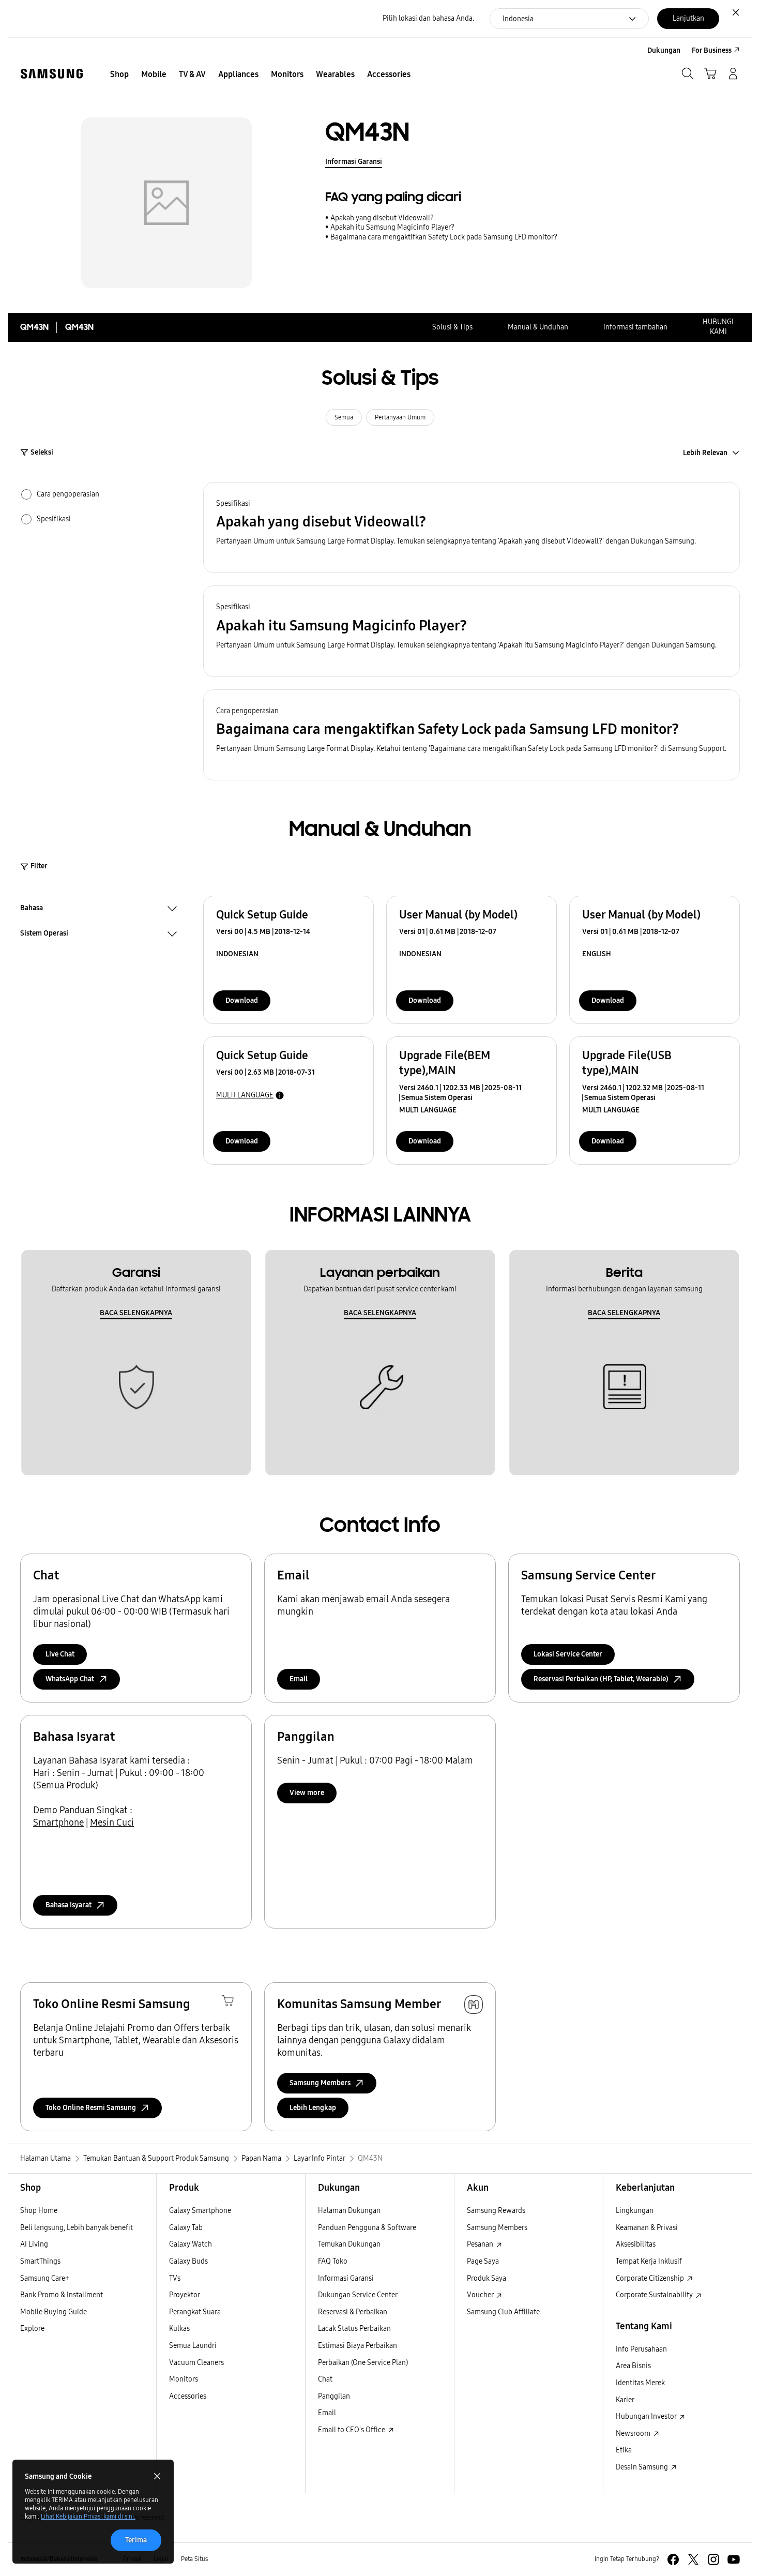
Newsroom (634, 2434)
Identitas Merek (640, 2383)
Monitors (184, 2379)
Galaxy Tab (186, 2228)
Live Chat (60, 1654)
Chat (325, 2379)
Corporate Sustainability (655, 2295)
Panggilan (334, 2396)
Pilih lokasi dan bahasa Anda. (428, 18)
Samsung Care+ (45, 2278)
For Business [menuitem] (712, 50)
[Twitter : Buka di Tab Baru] (693, 2559)
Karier (625, 2400)
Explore (32, 2329)
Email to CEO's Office (352, 2430)
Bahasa (32, 909)
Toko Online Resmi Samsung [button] (91, 2108)
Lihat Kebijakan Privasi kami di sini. (88, 2517)
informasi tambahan (635, 327)
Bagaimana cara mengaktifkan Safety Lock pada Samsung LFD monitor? (444, 237)
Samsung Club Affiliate (503, 2312)
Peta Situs (194, 2559)
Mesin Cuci (112, 1822)
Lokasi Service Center (568, 1654)
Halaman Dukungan (349, 2211)
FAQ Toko (333, 2261)
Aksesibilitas (636, 2244)
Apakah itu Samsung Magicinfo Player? (392, 227)
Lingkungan (635, 2211)
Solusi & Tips (452, 327)
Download (242, 1000)
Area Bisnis (633, 2366)
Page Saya (483, 2261)
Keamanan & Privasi (647, 2228)
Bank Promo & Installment (62, 2295)
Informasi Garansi (354, 162)
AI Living (34, 2244)
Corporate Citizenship (651, 2278)
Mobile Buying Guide (54, 2312)
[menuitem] (119, 74)
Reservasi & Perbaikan (353, 2312)
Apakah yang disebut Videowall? (382, 218)
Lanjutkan (688, 18)
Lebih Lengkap (313, 2108)
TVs (175, 2278)
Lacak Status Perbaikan (354, 2329)
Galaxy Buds (188, 2261)
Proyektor (185, 2295)
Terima (136, 2540)
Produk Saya (487, 2278)
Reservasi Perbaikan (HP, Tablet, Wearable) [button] (601, 1679)
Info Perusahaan (641, 2349)
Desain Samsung (643, 2467)
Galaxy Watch (191, 2244)
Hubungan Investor (647, 2416)
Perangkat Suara (195, 2312)
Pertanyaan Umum (400, 417)
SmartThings (40, 2261)
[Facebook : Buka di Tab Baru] (673, 2559)
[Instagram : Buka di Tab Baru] (713, 2559)
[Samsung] (52, 74)
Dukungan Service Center (358, 2295)
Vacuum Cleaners (196, 2363)
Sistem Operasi (44, 935)
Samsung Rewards (496, 2211)
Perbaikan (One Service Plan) (363, 2363)
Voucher (481, 2295)
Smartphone (58, 1822)
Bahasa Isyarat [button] (69, 1905)
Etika (624, 2450)
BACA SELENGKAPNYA (136, 1313)
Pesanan (481, 2244)
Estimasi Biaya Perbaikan (358, 2346)
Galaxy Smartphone (200, 2211)
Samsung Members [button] (320, 2083)
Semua (344, 417)
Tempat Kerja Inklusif (649, 2261)
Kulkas (179, 2329)
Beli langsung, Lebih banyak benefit (77, 2228)
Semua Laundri (193, 2346)
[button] (472, 528)
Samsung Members (497, 2228)
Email (299, 1679)
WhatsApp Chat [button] (70, 1679)
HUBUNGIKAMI (718, 327)
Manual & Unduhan (538, 327)
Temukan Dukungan (349, 2244)
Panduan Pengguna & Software (367, 2228)
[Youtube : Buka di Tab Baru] (734, 2559)
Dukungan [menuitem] (664, 50)
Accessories (188, 2396)
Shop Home (39, 2211)
